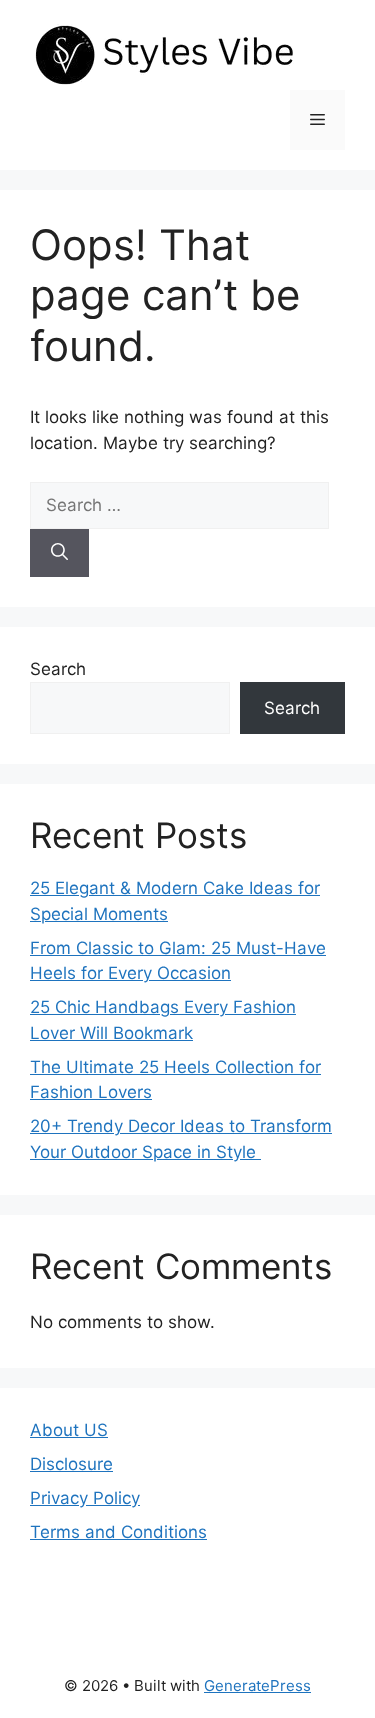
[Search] (59, 553)
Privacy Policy (85, 1498)
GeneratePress (257, 1685)
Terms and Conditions (118, 1532)
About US (69, 1430)
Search (58, 669)
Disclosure (71, 1464)
